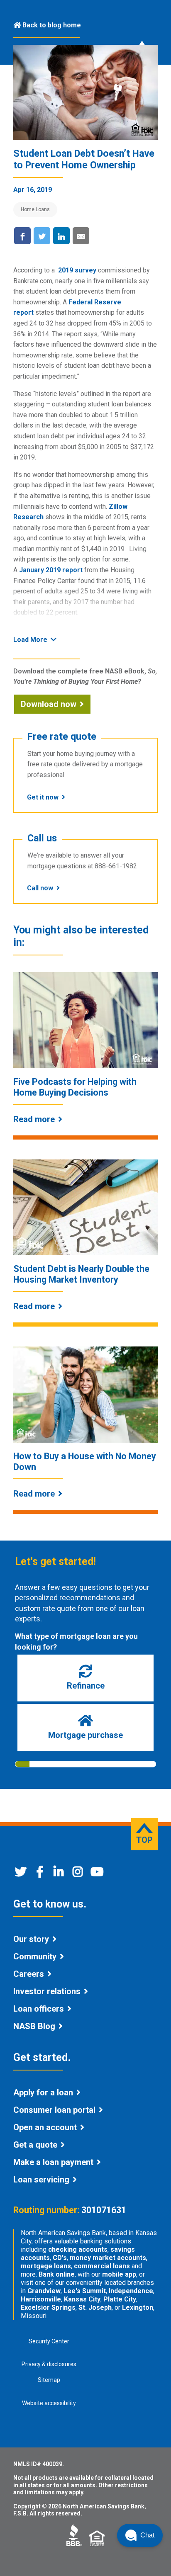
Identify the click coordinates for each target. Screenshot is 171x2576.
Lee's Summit (85, 2291)
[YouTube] (97, 1874)
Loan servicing (41, 2180)
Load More (30, 640)
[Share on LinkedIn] (61, 236)
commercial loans (102, 2266)
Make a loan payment (53, 2162)
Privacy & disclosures (49, 2364)
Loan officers (39, 2009)
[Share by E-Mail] (81, 236)
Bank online (57, 2274)
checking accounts (78, 2249)
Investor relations (47, 1991)
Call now (40, 888)
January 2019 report (51, 570)
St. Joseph (95, 2307)
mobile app (119, 2274)
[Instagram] (78, 1874)
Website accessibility (49, 2403)
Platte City (120, 2299)
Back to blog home (52, 25)
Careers (29, 1974)
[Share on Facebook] (22, 236)
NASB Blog (34, 2026)
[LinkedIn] (59, 1874)
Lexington (138, 2307)
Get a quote (35, 2145)
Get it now (43, 797)
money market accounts (108, 2258)
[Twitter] (21, 1874)
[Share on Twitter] (42, 236)
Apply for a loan (43, 2092)
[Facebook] (40, 1874)
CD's (60, 2258)
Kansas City (82, 2299)
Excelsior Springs (48, 2307)
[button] (140, 2535)
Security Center (49, 2341)
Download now (49, 704)
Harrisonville (41, 2299)
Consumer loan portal (54, 2110)
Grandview (44, 2291)
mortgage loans (46, 2266)
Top (144, 1840)
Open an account (45, 2127)
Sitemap (49, 2380)
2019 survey (77, 270)
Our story (31, 1939)
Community (35, 1956)
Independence (131, 2291)
